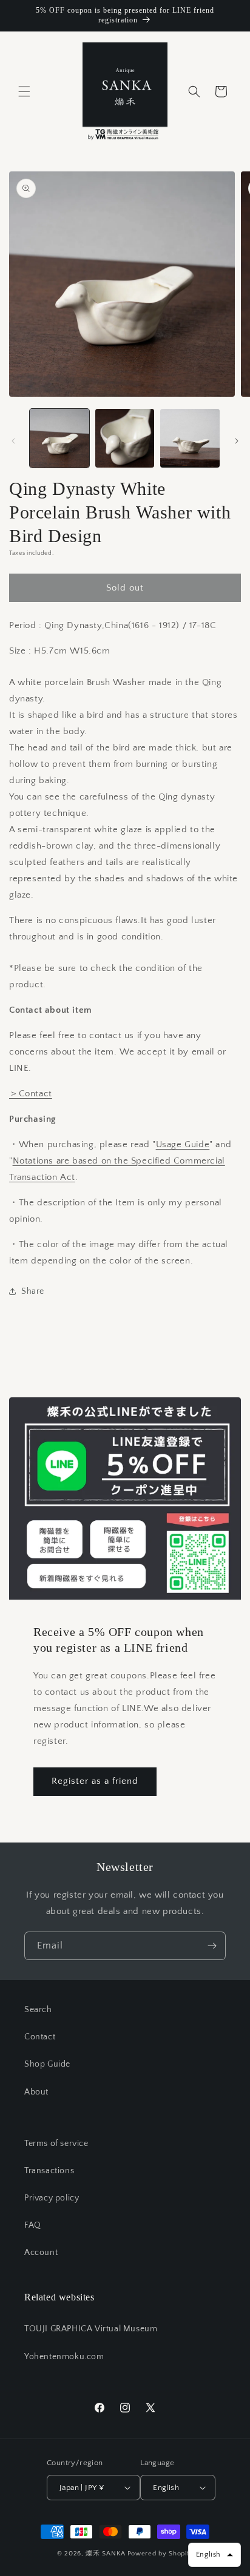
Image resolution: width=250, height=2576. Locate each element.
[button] (24, 91)
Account (41, 2253)
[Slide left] (13, 441)
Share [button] (33, 1291)
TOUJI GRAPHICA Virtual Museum (91, 2329)
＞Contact (31, 1094)
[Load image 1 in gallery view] (59, 439)
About (36, 2092)
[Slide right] (237, 441)
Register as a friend (95, 1781)
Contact (40, 2037)
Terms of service (56, 2144)
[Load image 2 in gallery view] (125, 439)
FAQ (33, 2225)
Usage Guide (183, 1144)
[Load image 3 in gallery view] (190, 439)
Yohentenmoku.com (64, 2357)
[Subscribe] (212, 1946)
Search (38, 2010)
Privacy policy (52, 2198)
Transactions (49, 2171)
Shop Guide (47, 2064)
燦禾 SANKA (106, 2554)
